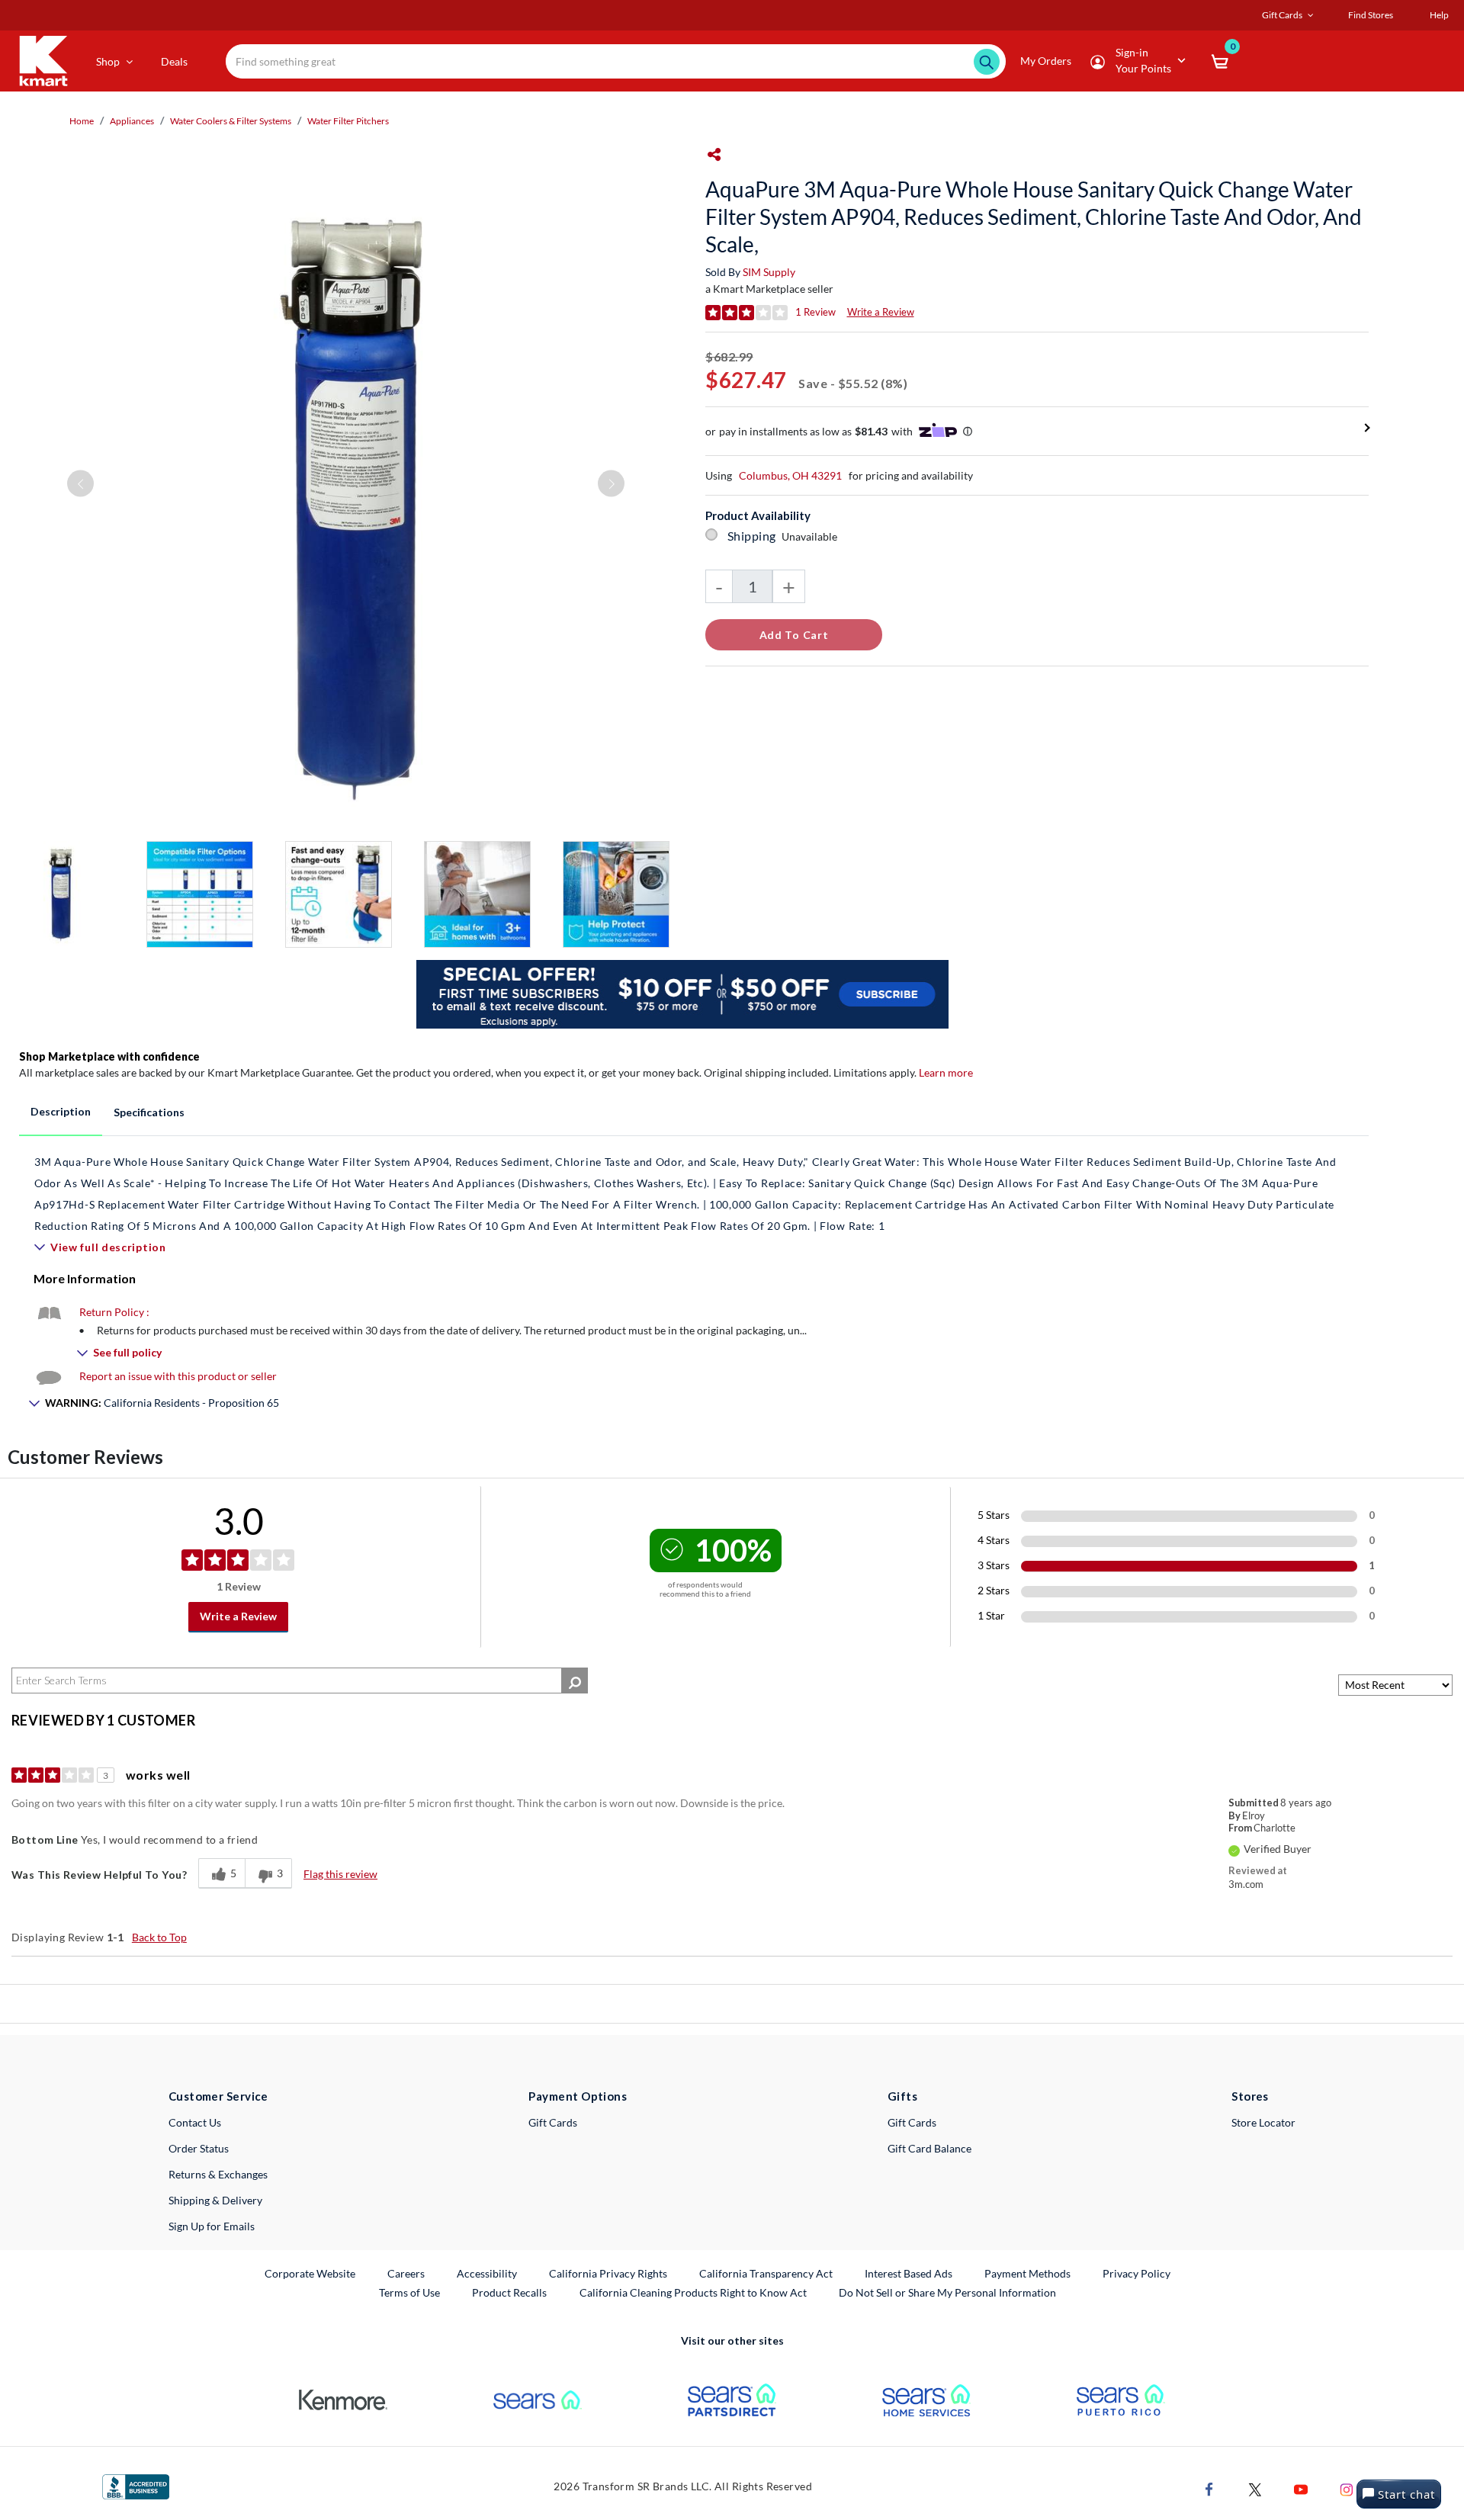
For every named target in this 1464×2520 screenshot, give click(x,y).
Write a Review (881, 312)
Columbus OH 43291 (790, 475)
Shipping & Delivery (215, 2200)
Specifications (149, 1112)
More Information (85, 1278)
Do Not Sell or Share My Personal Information (947, 2292)
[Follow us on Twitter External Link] (1255, 2488)
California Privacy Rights (608, 2273)
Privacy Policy (1137, 2273)
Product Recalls (510, 2292)
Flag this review (340, 1874)
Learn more (946, 1072)
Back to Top (159, 1937)
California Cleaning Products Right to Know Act (693, 2292)
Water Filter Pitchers (348, 121)
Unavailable (812, 536)
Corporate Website (311, 2273)
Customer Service (218, 2096)
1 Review (815, 312)
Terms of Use (409, 2292)
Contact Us (195, 2122)
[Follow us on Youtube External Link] (1301, 2488)
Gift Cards (553, 2122)
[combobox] (616, 61)
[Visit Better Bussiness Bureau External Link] (136, 2485)
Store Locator (1263, 2122)
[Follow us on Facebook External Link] (1209, 2488)
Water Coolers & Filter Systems (231, 121)
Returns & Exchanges (218, 2174)
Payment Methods (1027, 2273)
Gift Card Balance (929, 2148)
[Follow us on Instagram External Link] (1347, 2488)
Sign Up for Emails (212, 2226)
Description (61, 1111)
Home (82, 121)
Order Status (199, 2148)
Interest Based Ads (909, 2273)
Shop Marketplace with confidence (109, 1056)
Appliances (132, 121)
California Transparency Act (766, 2273)
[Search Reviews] (575, 1681)
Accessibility (487, 2273)
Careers (407, 2273)
